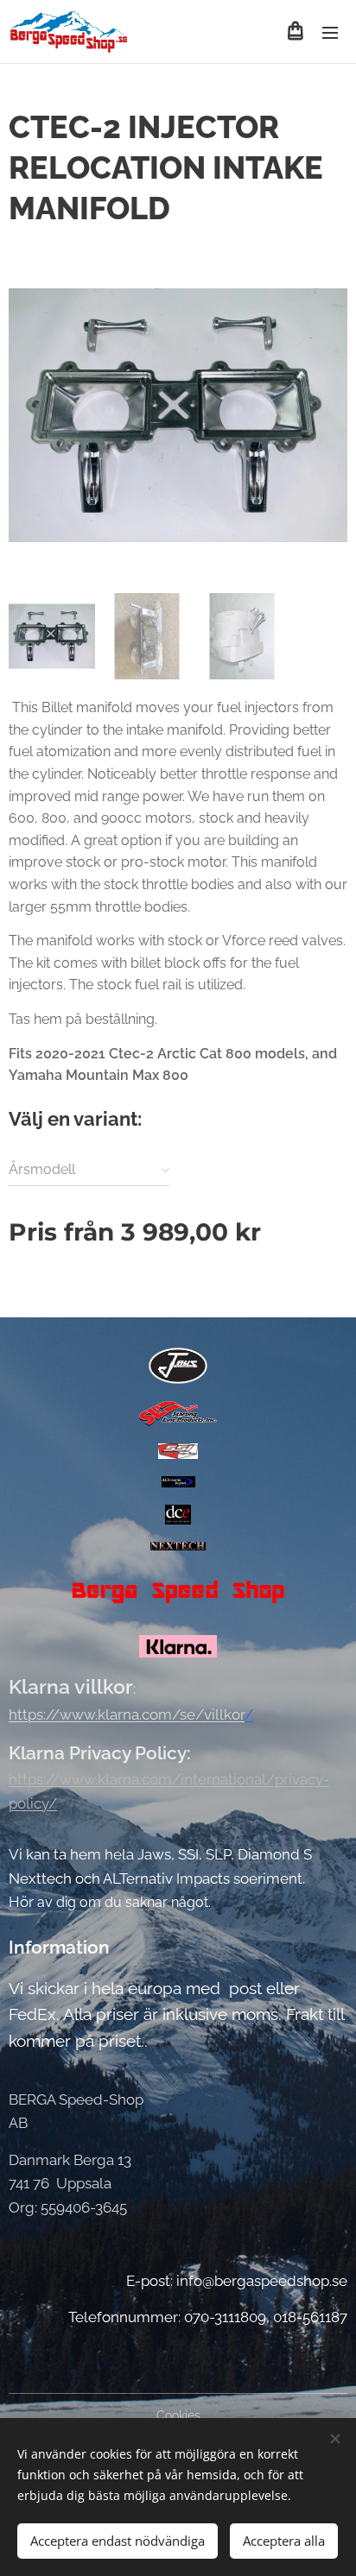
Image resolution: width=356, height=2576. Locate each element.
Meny (330, 32)
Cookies (178, 2415)
